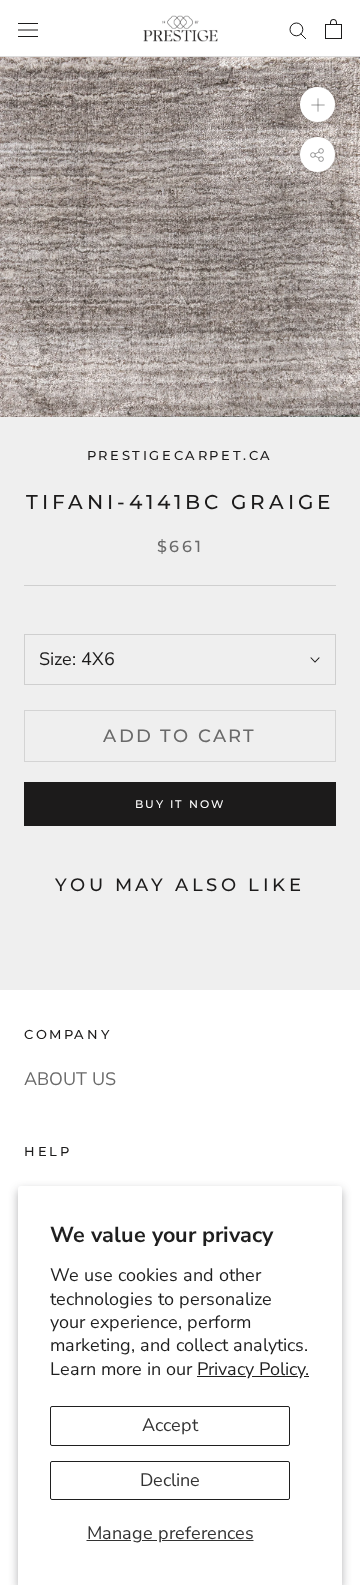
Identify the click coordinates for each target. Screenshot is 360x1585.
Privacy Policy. (253, 1369)
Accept (170, 1425)
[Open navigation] (28, 28)
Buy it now (180, 804)
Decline (170, 1480)
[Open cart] (333, 28)
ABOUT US (70, 1079)
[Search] (298, 28)
